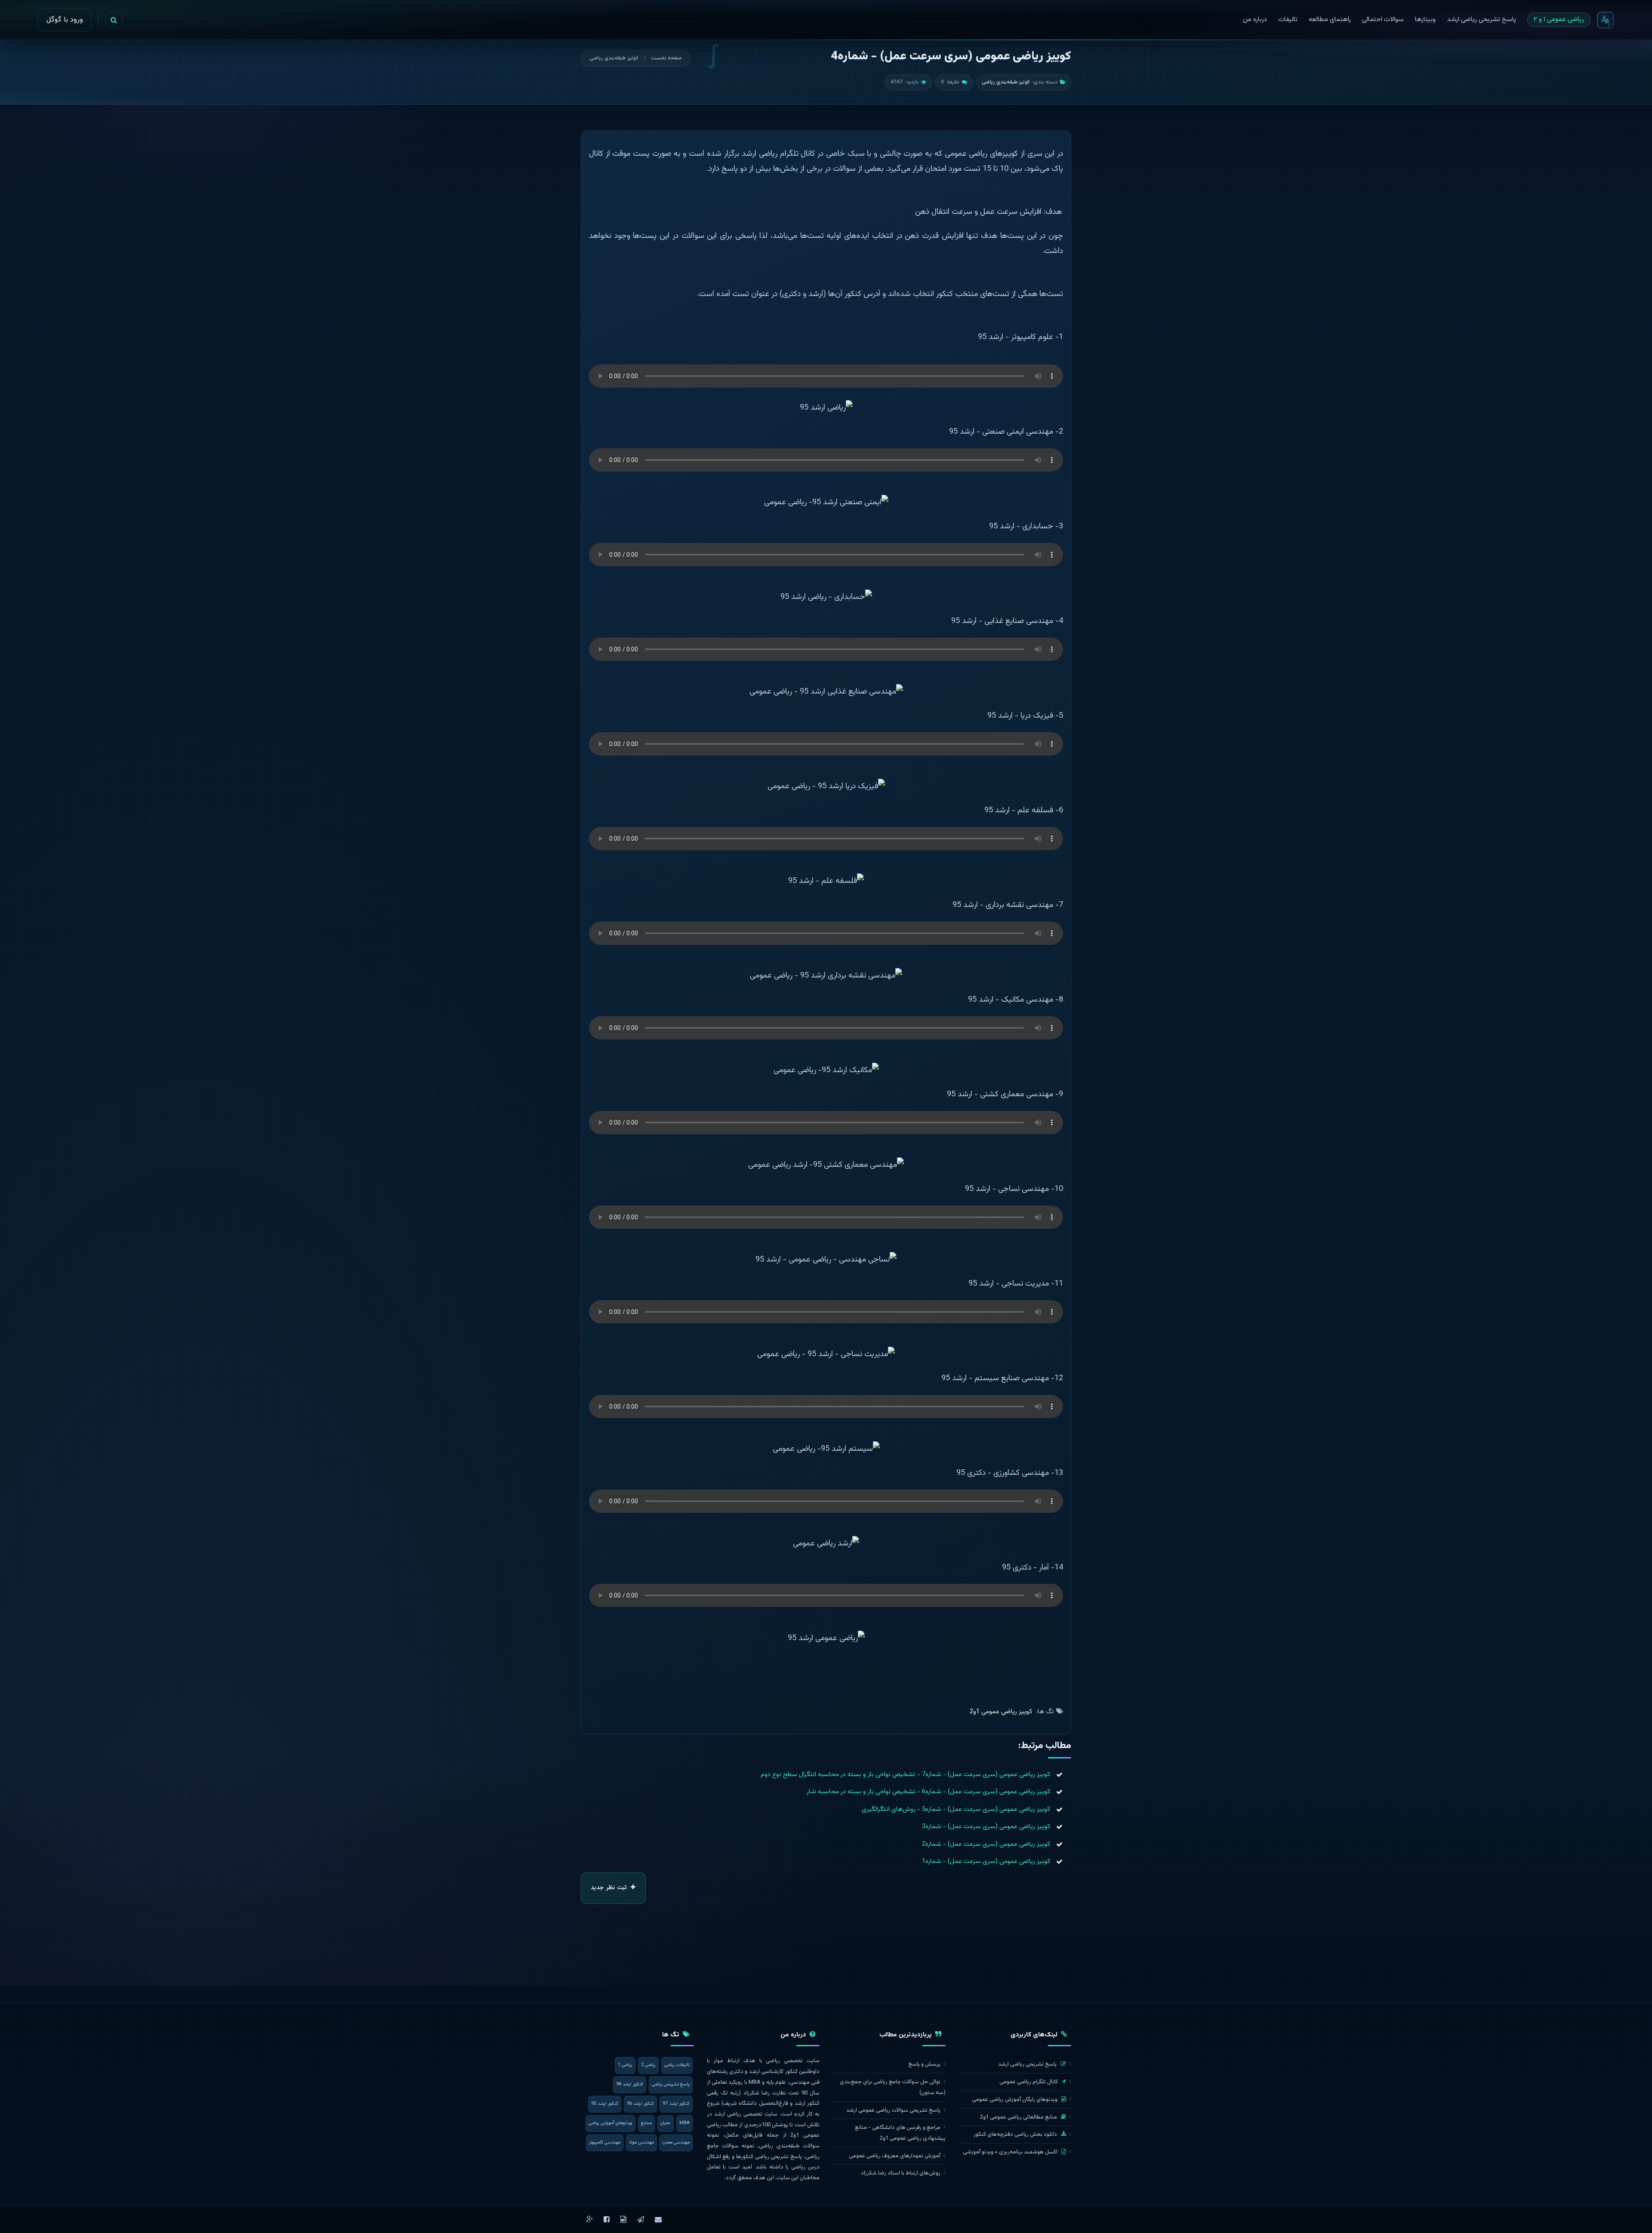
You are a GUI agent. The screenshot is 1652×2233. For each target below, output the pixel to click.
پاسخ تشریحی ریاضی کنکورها (769, 2157)
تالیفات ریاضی (677, 2065)
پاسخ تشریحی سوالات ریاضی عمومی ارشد (893, 2110)
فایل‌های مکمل (744, 2135)
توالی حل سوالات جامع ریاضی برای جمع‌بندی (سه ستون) (893, 2087)
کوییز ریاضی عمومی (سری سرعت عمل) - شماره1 (986, 1861)
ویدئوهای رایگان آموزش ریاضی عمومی (1015, 2100)
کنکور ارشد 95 (605, 2104)
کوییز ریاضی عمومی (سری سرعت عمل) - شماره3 (986, 1827)
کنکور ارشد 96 (640, 2104)
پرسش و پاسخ (924, 2064)
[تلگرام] (641, 2219)
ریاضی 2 (648, 2065)
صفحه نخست (666, 58)
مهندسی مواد (641, 2142)
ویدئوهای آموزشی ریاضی (610, 2123)
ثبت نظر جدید (610, 1888)
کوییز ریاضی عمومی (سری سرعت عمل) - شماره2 (986, 1844)
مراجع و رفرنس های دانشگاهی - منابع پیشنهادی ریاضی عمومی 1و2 (900, 2133)
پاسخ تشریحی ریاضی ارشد (1028, 2064)
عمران (666, 2123)
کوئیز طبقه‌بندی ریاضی (614, 58)
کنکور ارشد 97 (676, 2104)
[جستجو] (114, 20)
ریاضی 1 (625, 2065)
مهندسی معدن (676, 2142)
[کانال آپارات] (623, 2219)
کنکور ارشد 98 (630, 2084)
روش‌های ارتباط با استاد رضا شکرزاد (901, 2173)
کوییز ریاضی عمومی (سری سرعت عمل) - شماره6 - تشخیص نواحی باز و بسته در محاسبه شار (928, 1792)
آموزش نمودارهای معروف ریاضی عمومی (895, 2156)
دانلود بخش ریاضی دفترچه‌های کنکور (1016, 2134)
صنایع (646, 2123)
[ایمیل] (658, 2219)
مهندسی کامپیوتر (605, 2142)
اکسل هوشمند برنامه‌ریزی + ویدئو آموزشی (1011, 2152)
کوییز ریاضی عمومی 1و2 (1001, 1712)
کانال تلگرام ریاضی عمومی (1029, 2082)
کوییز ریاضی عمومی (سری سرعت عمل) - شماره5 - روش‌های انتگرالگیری (956, 1809)
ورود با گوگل (65, 20)
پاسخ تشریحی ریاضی (671, 2084)
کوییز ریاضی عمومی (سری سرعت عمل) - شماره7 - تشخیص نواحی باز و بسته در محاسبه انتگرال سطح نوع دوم (905, 1775)
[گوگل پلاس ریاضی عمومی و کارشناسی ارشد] (590, 2219)
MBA (684, 2123)
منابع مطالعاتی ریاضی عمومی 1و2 (1019, 2117)
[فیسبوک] (607, 2219)
